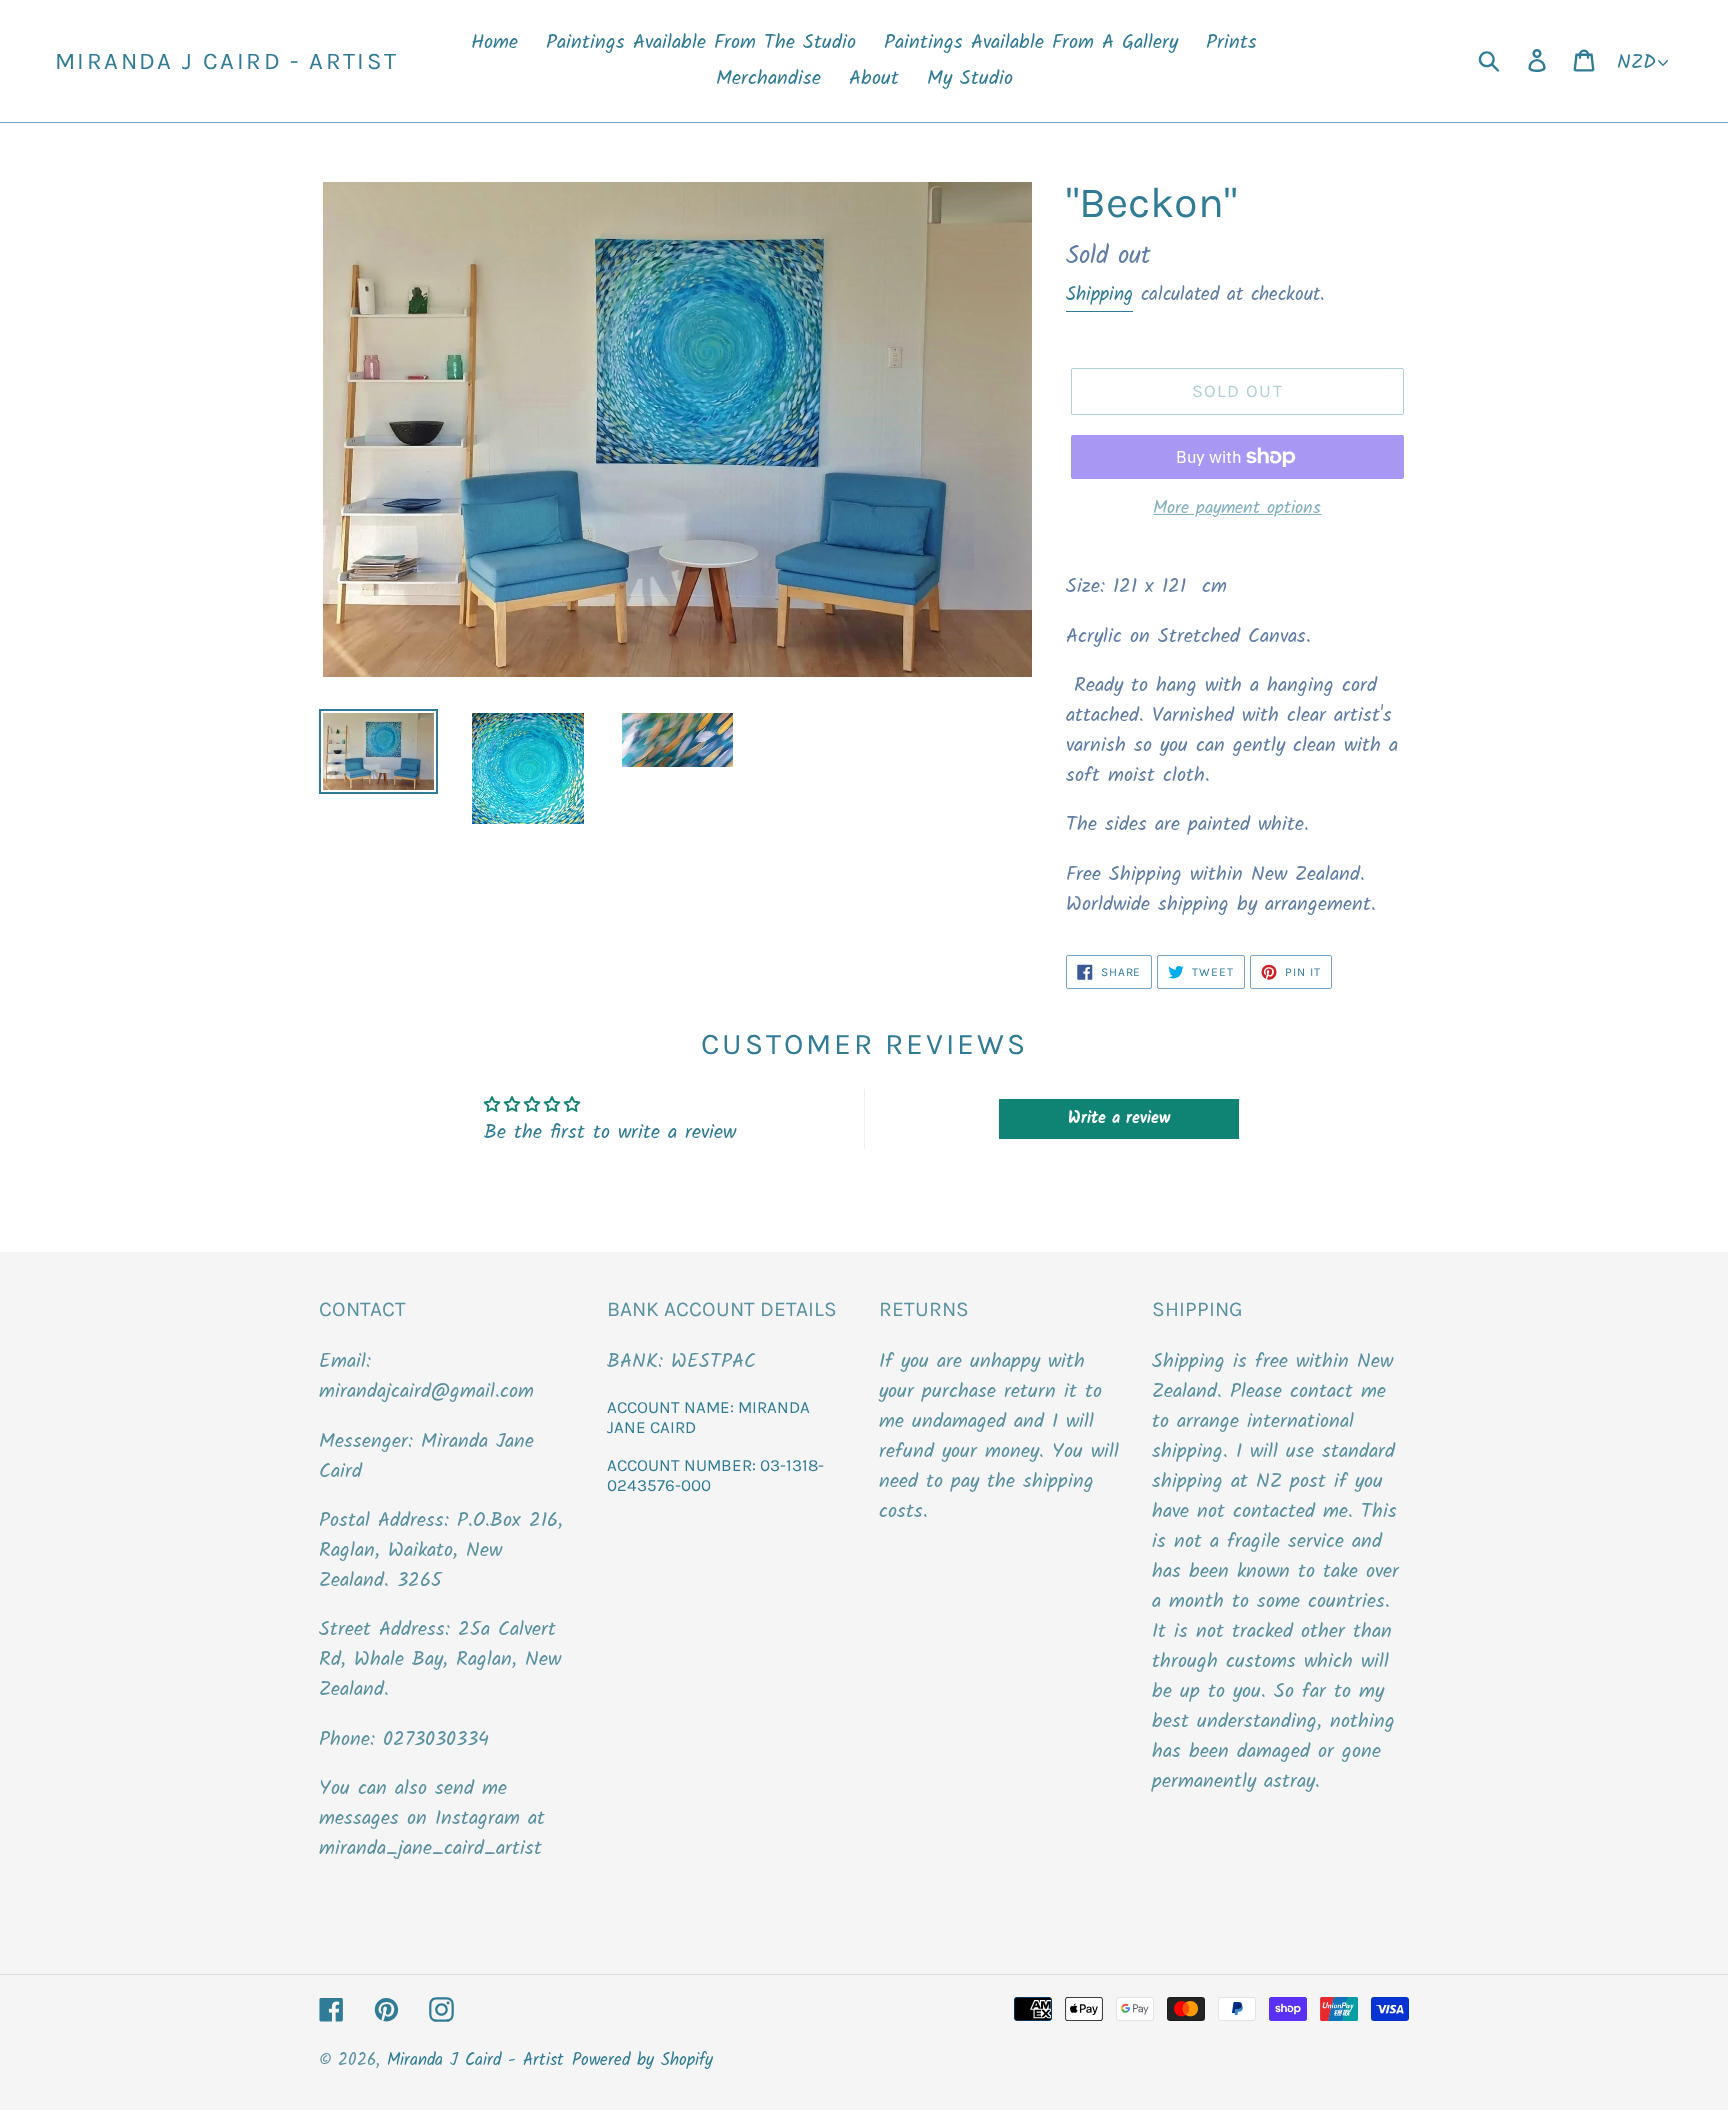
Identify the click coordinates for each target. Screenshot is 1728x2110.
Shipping (1099, 295)
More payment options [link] (1237, 508)
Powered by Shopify (642, 2060)
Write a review (1119, 1118)
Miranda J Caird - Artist (227, 61)
